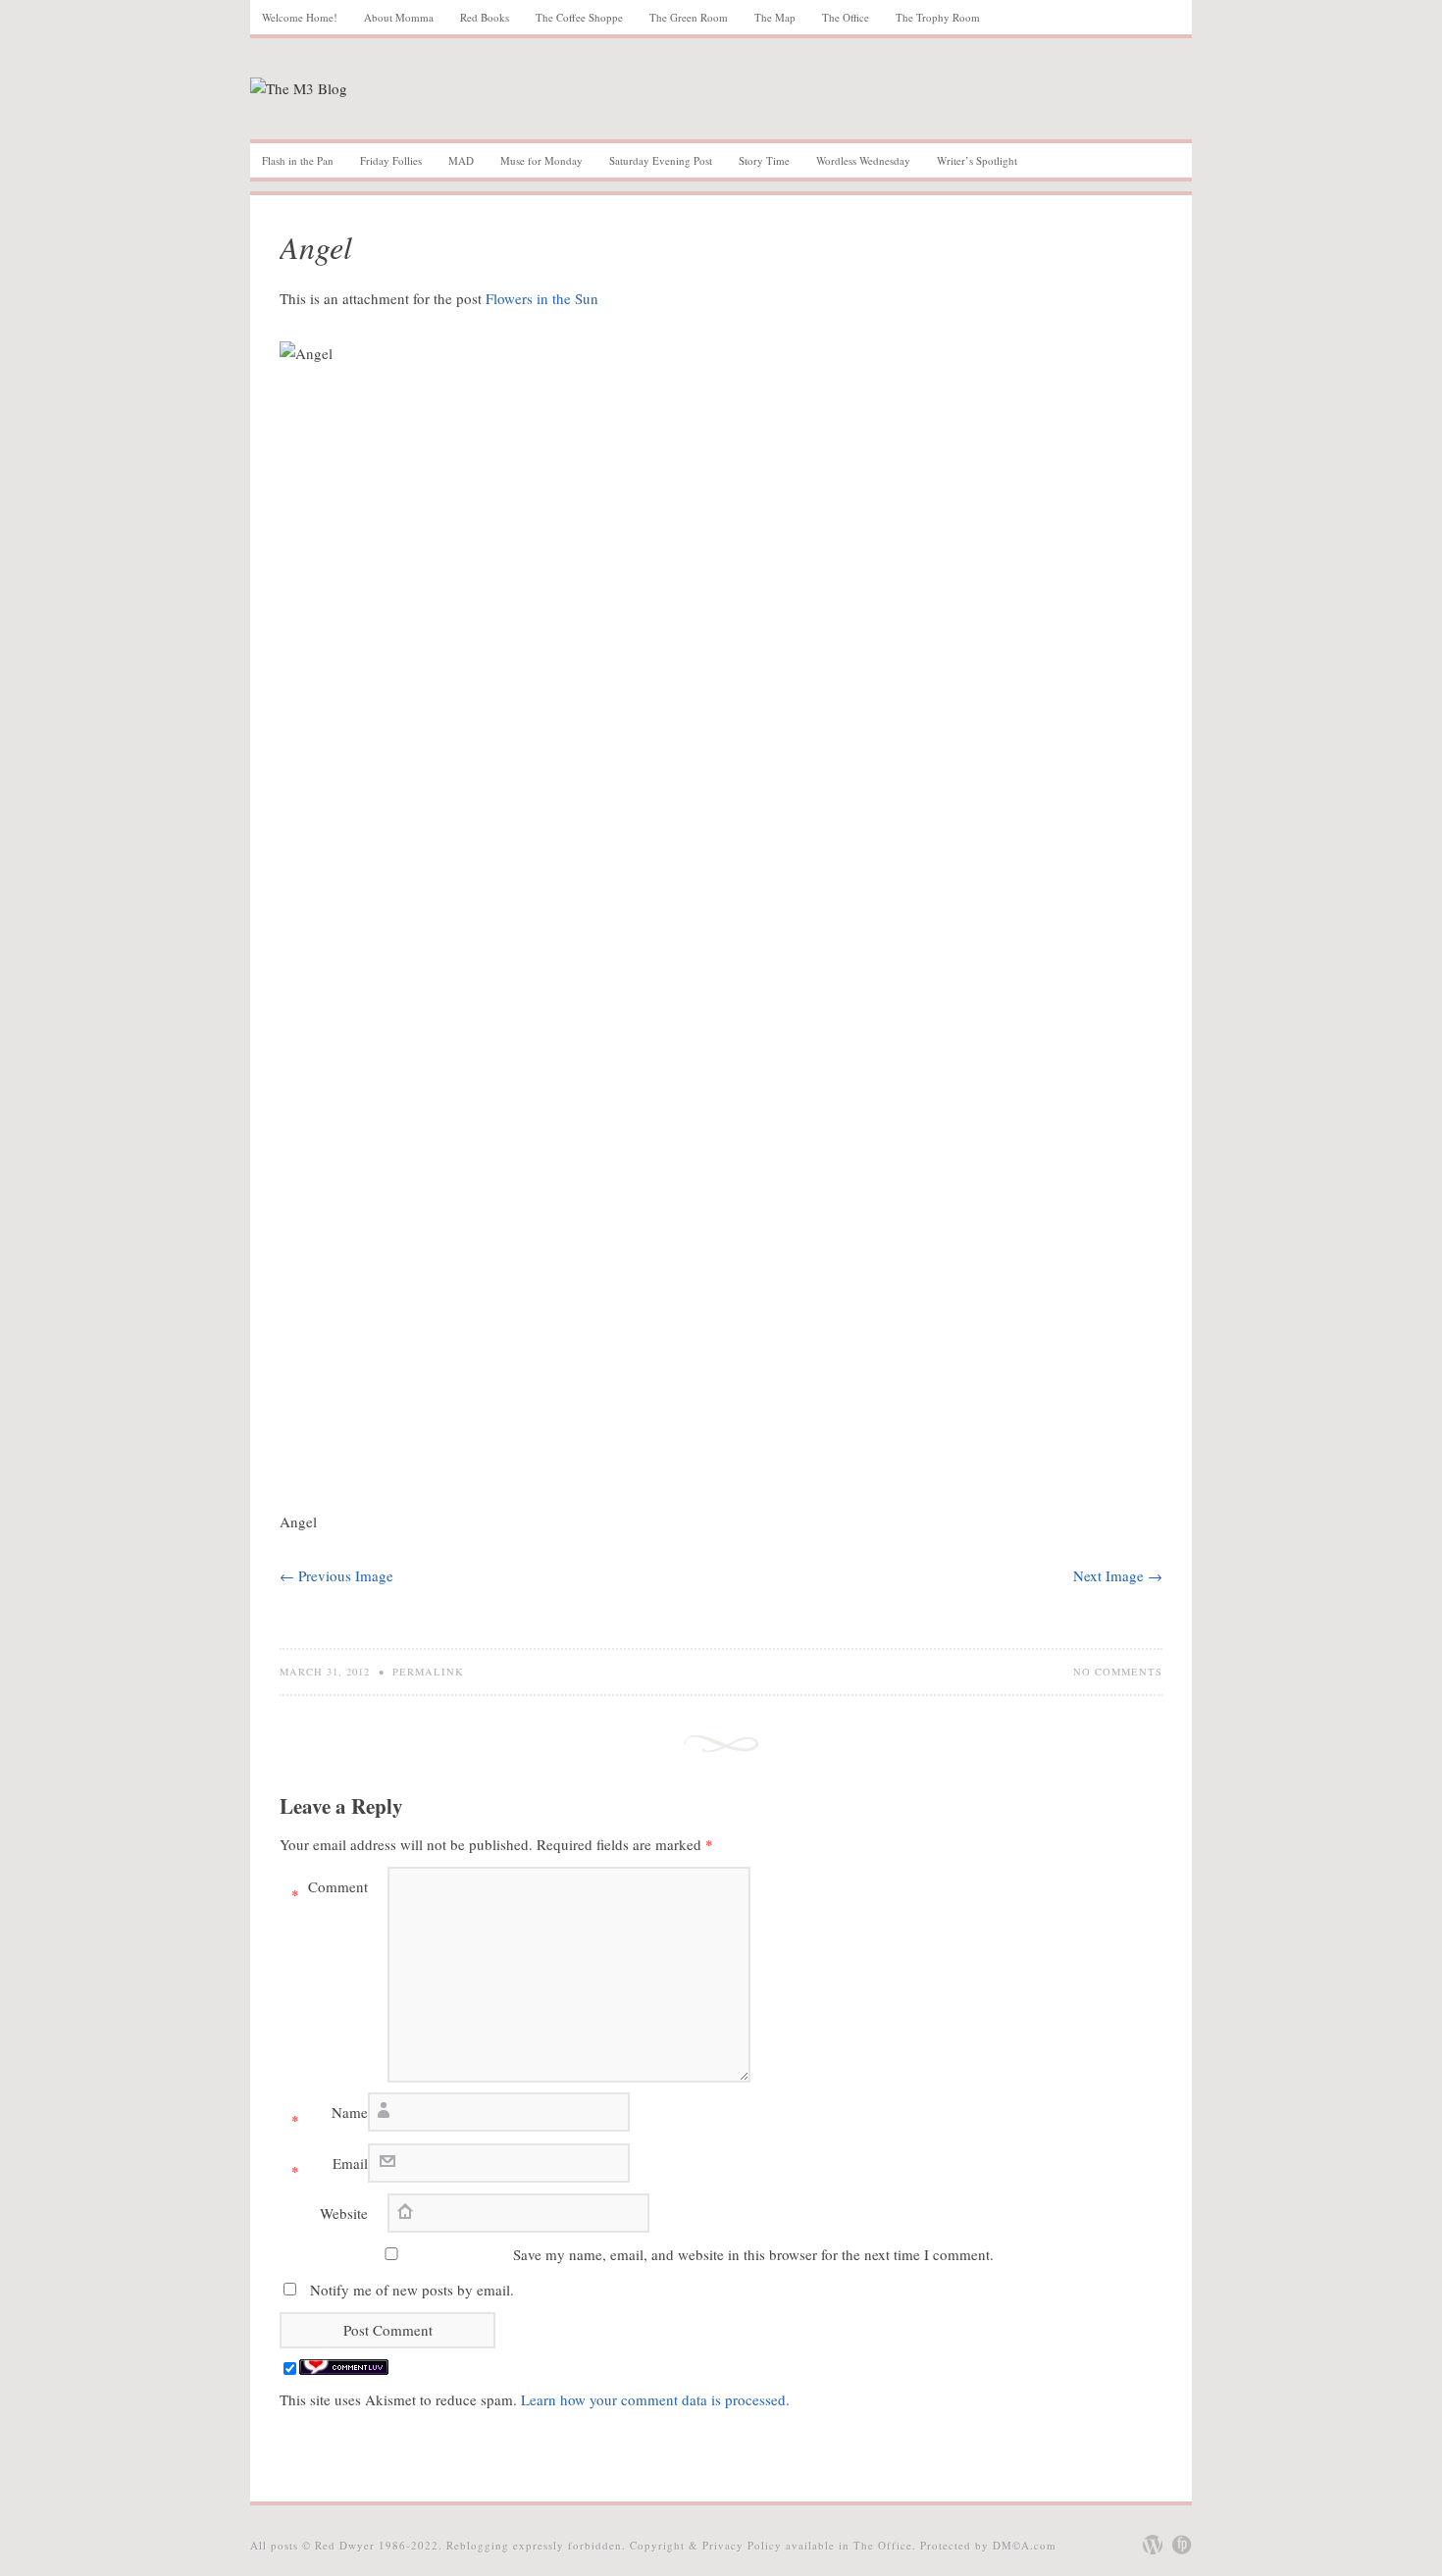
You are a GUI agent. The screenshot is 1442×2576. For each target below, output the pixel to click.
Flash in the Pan (298, 160)
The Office (846, 17)
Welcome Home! (300, 17)
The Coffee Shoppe (579, 17)
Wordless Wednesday (863, 160)
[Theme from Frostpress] (1182, 2545)
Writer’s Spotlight (977, 160)
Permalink (428, 1672)
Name (330, 2116)
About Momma (399, 17)
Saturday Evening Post (661, 160)
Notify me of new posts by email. (412, 2290)
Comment (330, 1890)
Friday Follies (391, 160)
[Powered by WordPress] (1153, 2545)
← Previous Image (336, 1575)
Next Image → (1118, 1575)
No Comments (1118, 1672)
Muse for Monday (541, 160)
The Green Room (689, 17)
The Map (775, 17)
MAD (461, 160)
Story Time (764, 160)
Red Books (485, 17)
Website (344, 2213)
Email (330, 2167)
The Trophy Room (938, 17)
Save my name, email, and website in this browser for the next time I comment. (753, 2254)
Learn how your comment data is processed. (655, 2399)
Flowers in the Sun (542, 298)
